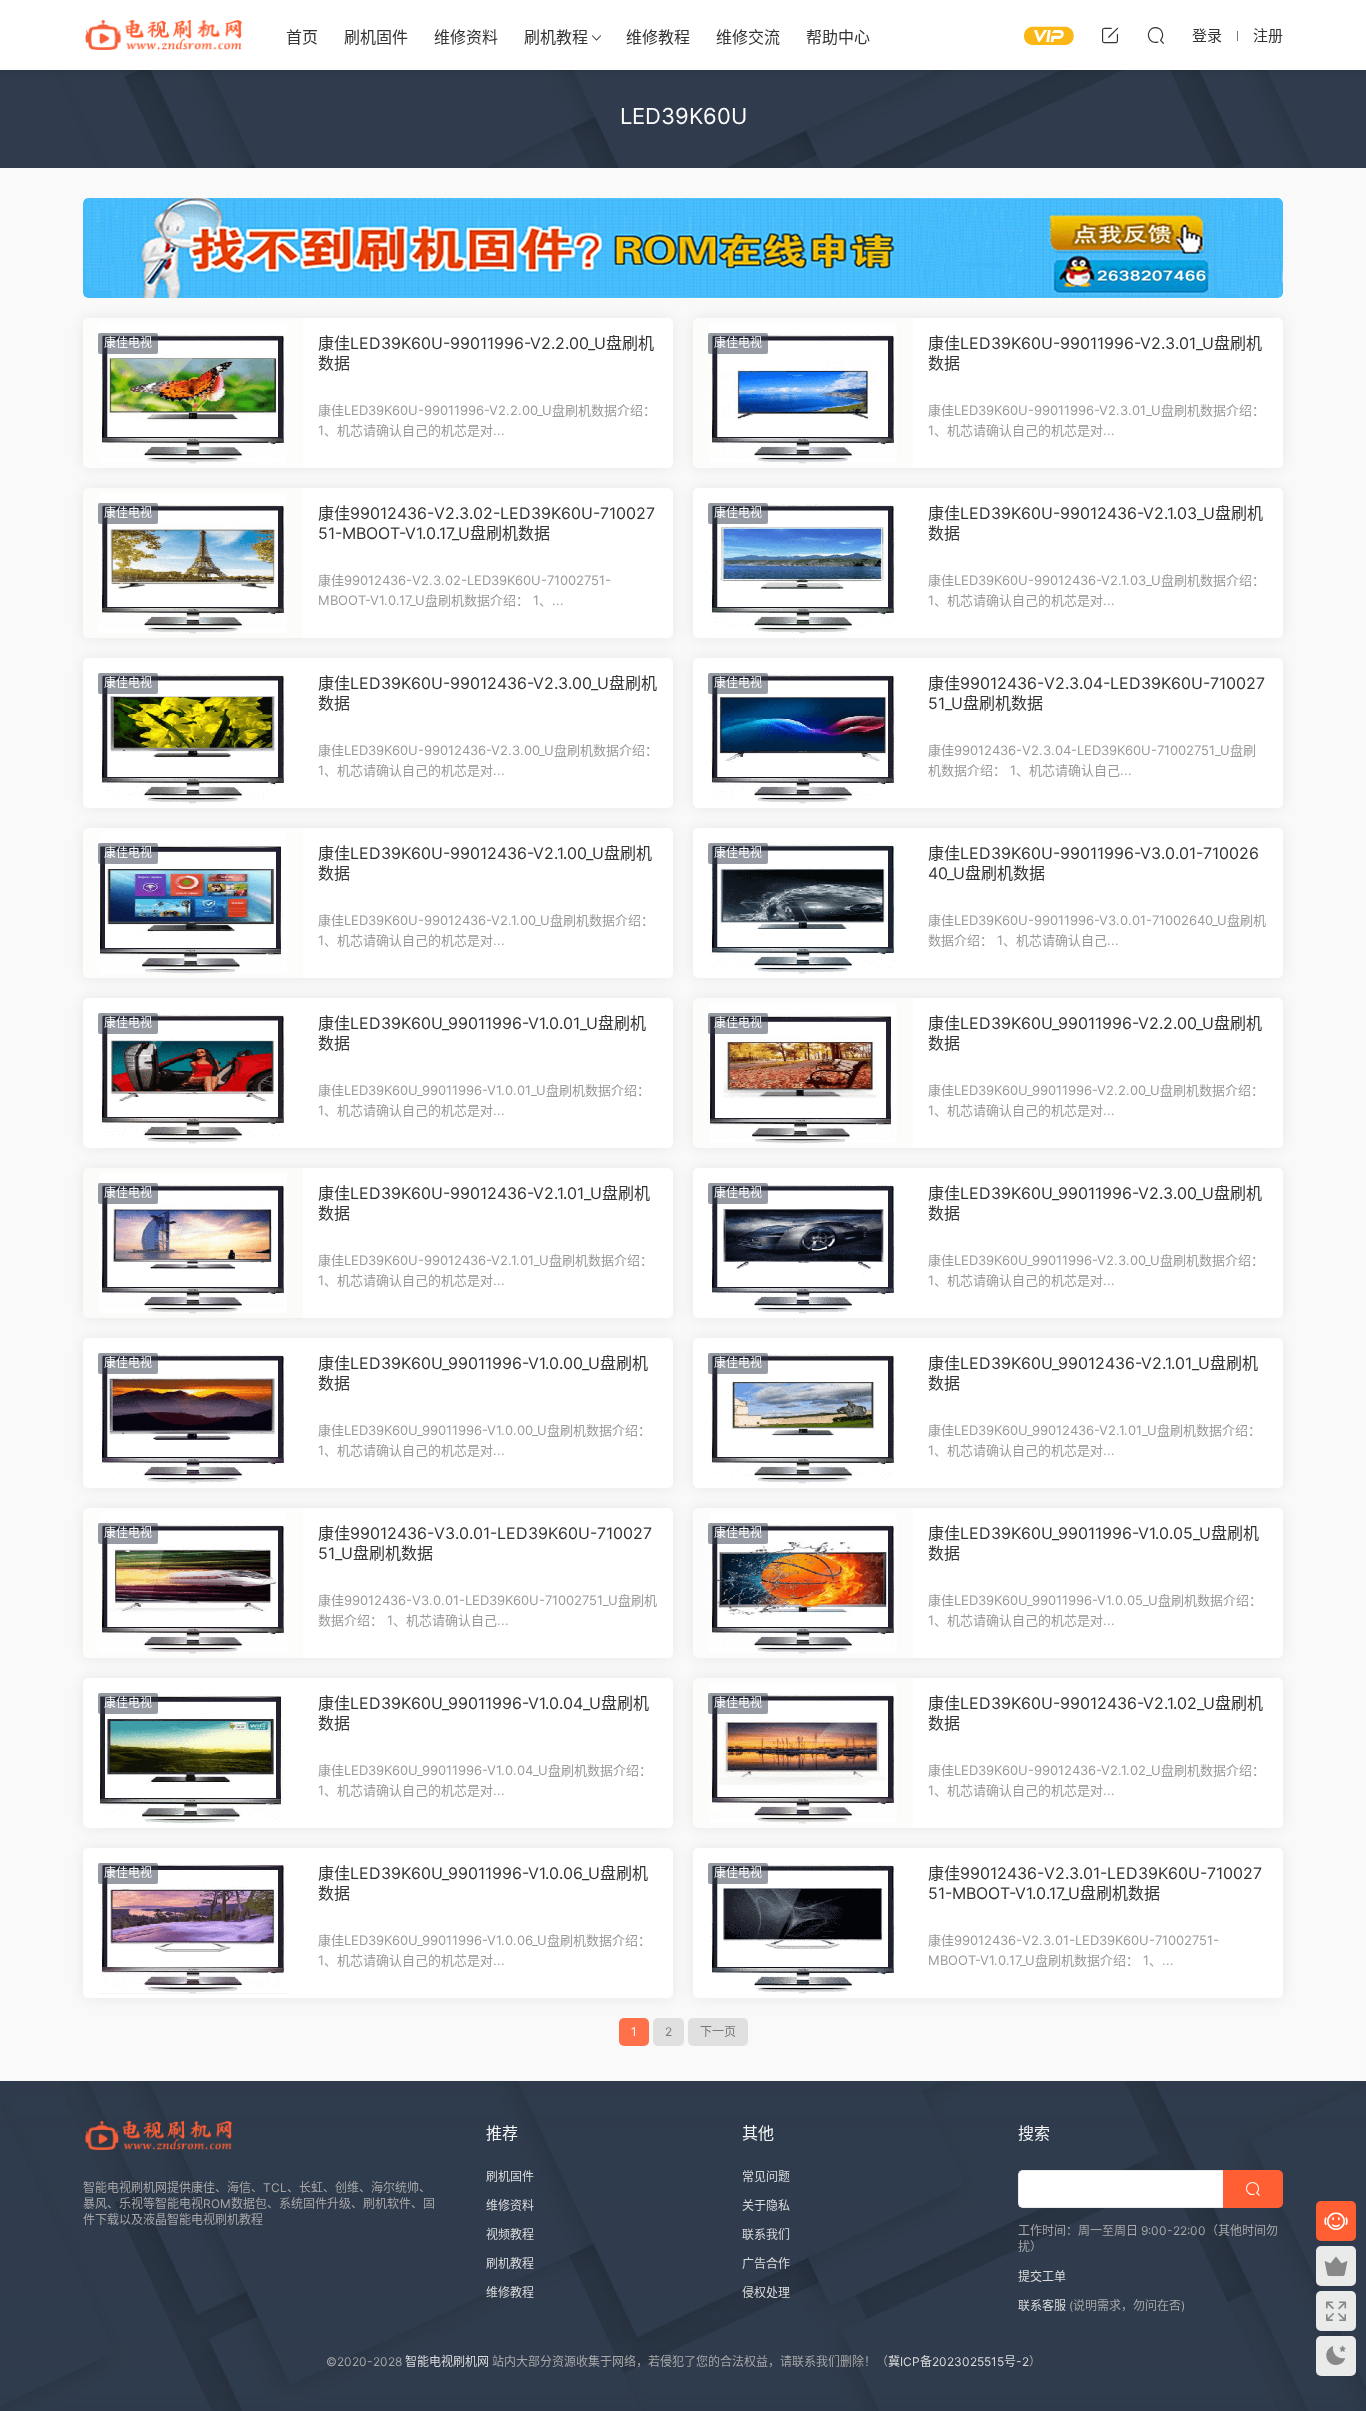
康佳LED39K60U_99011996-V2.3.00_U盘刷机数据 (1095, 1203)
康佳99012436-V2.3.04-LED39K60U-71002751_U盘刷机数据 (1096, 693)
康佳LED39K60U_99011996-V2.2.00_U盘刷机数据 (1095, 1033)
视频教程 (510, 2234)
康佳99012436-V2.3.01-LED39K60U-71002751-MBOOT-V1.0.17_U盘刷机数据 (1095, 1883)
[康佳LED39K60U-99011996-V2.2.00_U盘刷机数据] (193, 393)
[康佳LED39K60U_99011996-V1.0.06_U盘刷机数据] (193, 1923)
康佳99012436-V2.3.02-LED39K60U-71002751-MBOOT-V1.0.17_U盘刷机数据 (486, 523)
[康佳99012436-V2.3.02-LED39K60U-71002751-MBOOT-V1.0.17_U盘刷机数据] (193, 563)
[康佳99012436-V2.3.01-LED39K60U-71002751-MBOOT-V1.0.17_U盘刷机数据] (803, 1923)
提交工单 (1042, 2276)
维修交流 (748, 37)
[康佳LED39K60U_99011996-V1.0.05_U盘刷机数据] (803, 1583)
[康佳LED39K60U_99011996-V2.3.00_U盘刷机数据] (803, 1243)
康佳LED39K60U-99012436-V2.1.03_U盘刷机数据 (1095, 523)
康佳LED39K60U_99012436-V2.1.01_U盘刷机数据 (1093, 1373)
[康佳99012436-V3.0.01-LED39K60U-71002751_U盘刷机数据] (193, 1583)
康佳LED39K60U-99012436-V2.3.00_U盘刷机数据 (487, 693)
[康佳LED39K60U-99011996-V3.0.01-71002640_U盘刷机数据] (803, 903)
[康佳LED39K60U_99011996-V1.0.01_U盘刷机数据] (193, 1073)
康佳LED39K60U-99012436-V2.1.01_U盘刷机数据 (484, 1203)
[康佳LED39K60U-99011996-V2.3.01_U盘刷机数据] (803, 393)
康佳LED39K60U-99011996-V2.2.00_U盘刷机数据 (486, 353)
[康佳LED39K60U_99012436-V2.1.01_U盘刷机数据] (803, 1413)
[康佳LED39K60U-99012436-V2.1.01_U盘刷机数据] (193, 1243)
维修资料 (466, 37)
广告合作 (766, 2263)
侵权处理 (766, 2292)
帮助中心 (838, 37)
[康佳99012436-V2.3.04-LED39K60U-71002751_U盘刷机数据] (803, 733)
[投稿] (1110, 35)
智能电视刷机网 (447, 2361)
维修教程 (658, 37)
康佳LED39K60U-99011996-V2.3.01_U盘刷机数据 (1095, 353)
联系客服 (1042, 2305)
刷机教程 (556, 37)
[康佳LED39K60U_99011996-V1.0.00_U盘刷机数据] (193, 1413)
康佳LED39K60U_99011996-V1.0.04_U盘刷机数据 (483, 1713)
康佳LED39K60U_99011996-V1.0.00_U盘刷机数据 (483, 1373)
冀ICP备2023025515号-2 (958, 2361)
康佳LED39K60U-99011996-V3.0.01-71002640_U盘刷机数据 (1093, 863)
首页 (302, 37)
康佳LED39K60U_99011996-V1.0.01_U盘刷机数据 (482, 1033)
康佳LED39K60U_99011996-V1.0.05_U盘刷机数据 (1093, 1543)
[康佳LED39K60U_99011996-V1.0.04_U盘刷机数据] (193, 1753)
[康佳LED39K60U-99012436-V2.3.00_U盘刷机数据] (193, 733)
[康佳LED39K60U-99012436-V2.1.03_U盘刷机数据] (803, 563)
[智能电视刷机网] (163, 35)
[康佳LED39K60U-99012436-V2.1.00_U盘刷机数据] (193, 903)
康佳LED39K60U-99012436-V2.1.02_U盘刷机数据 (1095, 1713)
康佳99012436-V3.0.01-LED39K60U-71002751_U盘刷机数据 (485, 1543)
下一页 (718, 2031)
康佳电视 (128, 342)
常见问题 (766, 2176)
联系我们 (766, 2234)
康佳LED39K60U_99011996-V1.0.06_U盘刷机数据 (483, 1883)
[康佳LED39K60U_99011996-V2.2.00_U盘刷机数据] (803, 1073)
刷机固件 (376, 37)
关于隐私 (766, 2205)
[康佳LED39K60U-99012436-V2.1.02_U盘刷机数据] (803, 1753)
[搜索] (1156, 35)
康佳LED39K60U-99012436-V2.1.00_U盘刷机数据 (485, 863)
